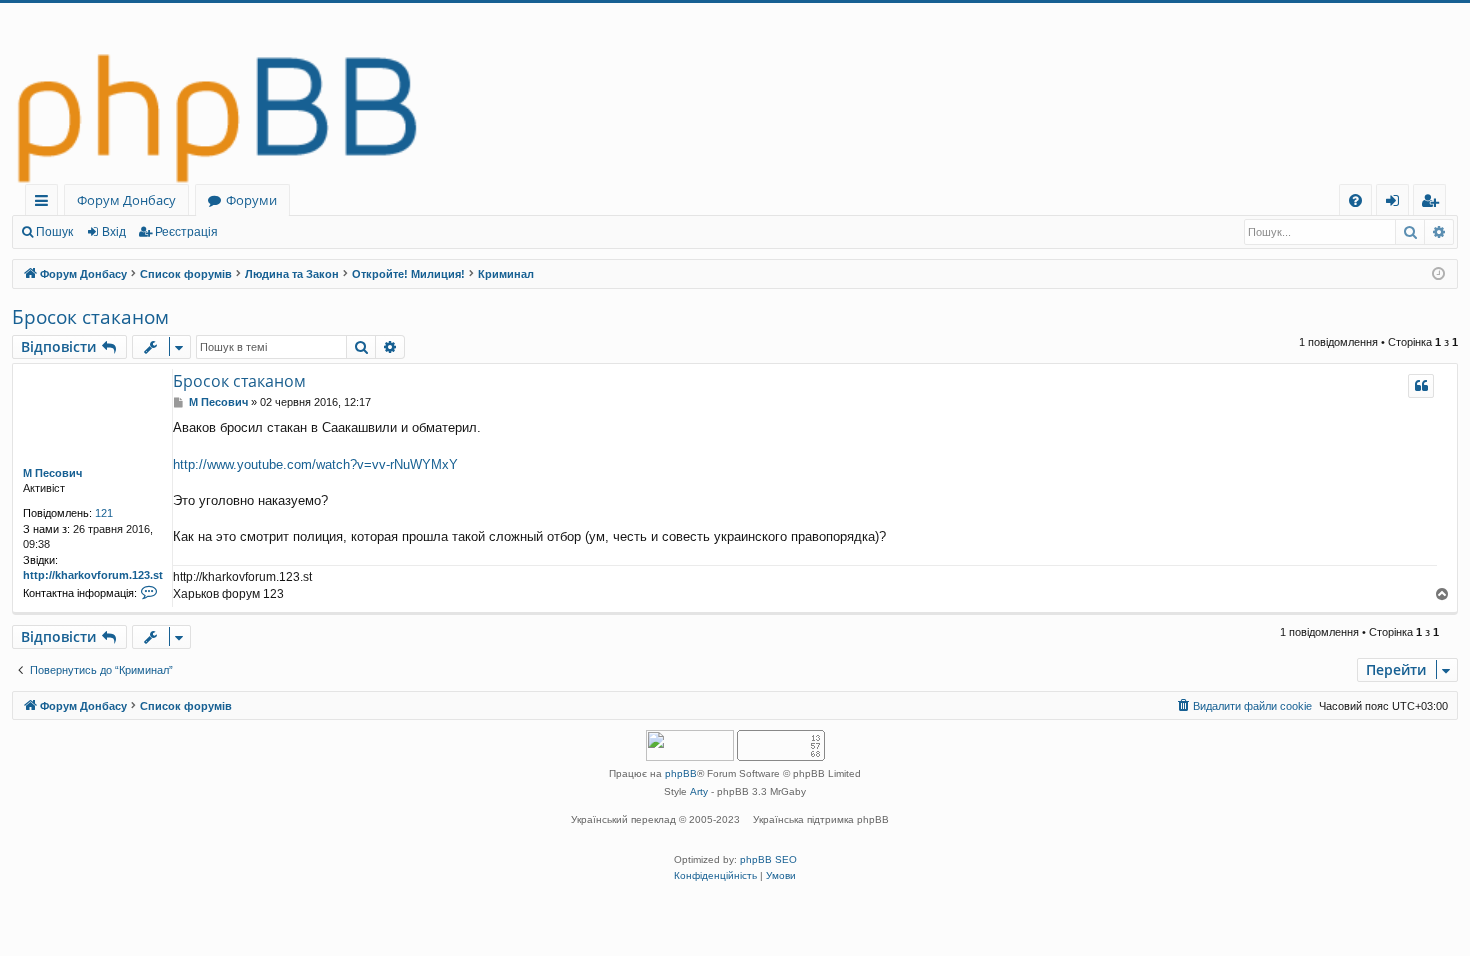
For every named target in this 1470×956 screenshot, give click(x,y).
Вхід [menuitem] (1399, 203)
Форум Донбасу (126, 200)
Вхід (114, 232)
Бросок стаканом (90, 317)
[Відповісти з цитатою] (1421, 386)
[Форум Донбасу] (735, 93)
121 (104, 513)
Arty (699, 791)
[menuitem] (1355, 200)
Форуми (251, 200)
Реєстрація (186, 232)
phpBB (681, 773)
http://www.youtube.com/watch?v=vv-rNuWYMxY (315, 464)
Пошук (54, 232)
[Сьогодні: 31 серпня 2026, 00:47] (1438, 274)
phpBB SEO (768, 859)
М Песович (52, 473)
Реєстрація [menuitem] (1433, 203)
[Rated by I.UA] (690, 747)
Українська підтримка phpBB (821, 819)
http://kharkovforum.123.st (93, 575)
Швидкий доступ (45, 203)
